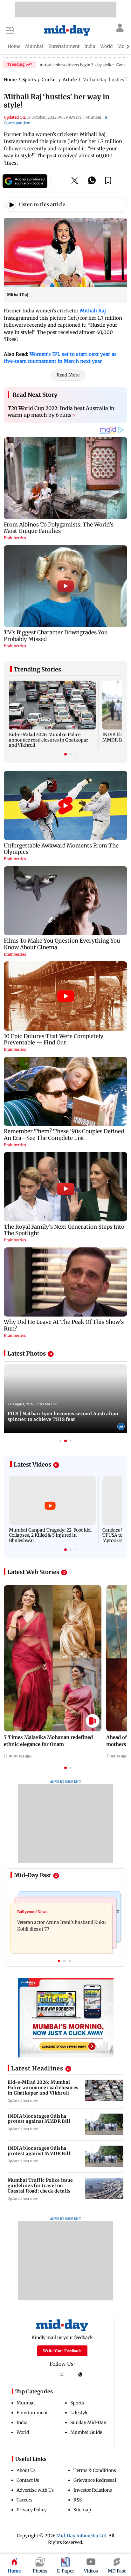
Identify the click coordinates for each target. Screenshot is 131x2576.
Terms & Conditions (95, 2470)
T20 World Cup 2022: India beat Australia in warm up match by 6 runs (61, 412)
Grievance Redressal (95, 2480)
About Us (26, 2470)
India (22, 2422)
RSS (78, 2500)
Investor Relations (93, 2490)
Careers (24, 2500)
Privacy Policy (32, 2510)
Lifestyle (79, 2413)
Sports (77, 2403)
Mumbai (26, 2403)
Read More (68, 375)
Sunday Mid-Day (88, 2422)
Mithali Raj (93, 311)
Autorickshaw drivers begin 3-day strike (77, 65)
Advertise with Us (35, 2490)
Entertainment (32, 2413)
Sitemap (82, 2510)
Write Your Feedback (62, 2351)
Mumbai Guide (86, 2432)
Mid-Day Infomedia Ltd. (82, 2536)
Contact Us (28, 2480)
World (23, 2432)
